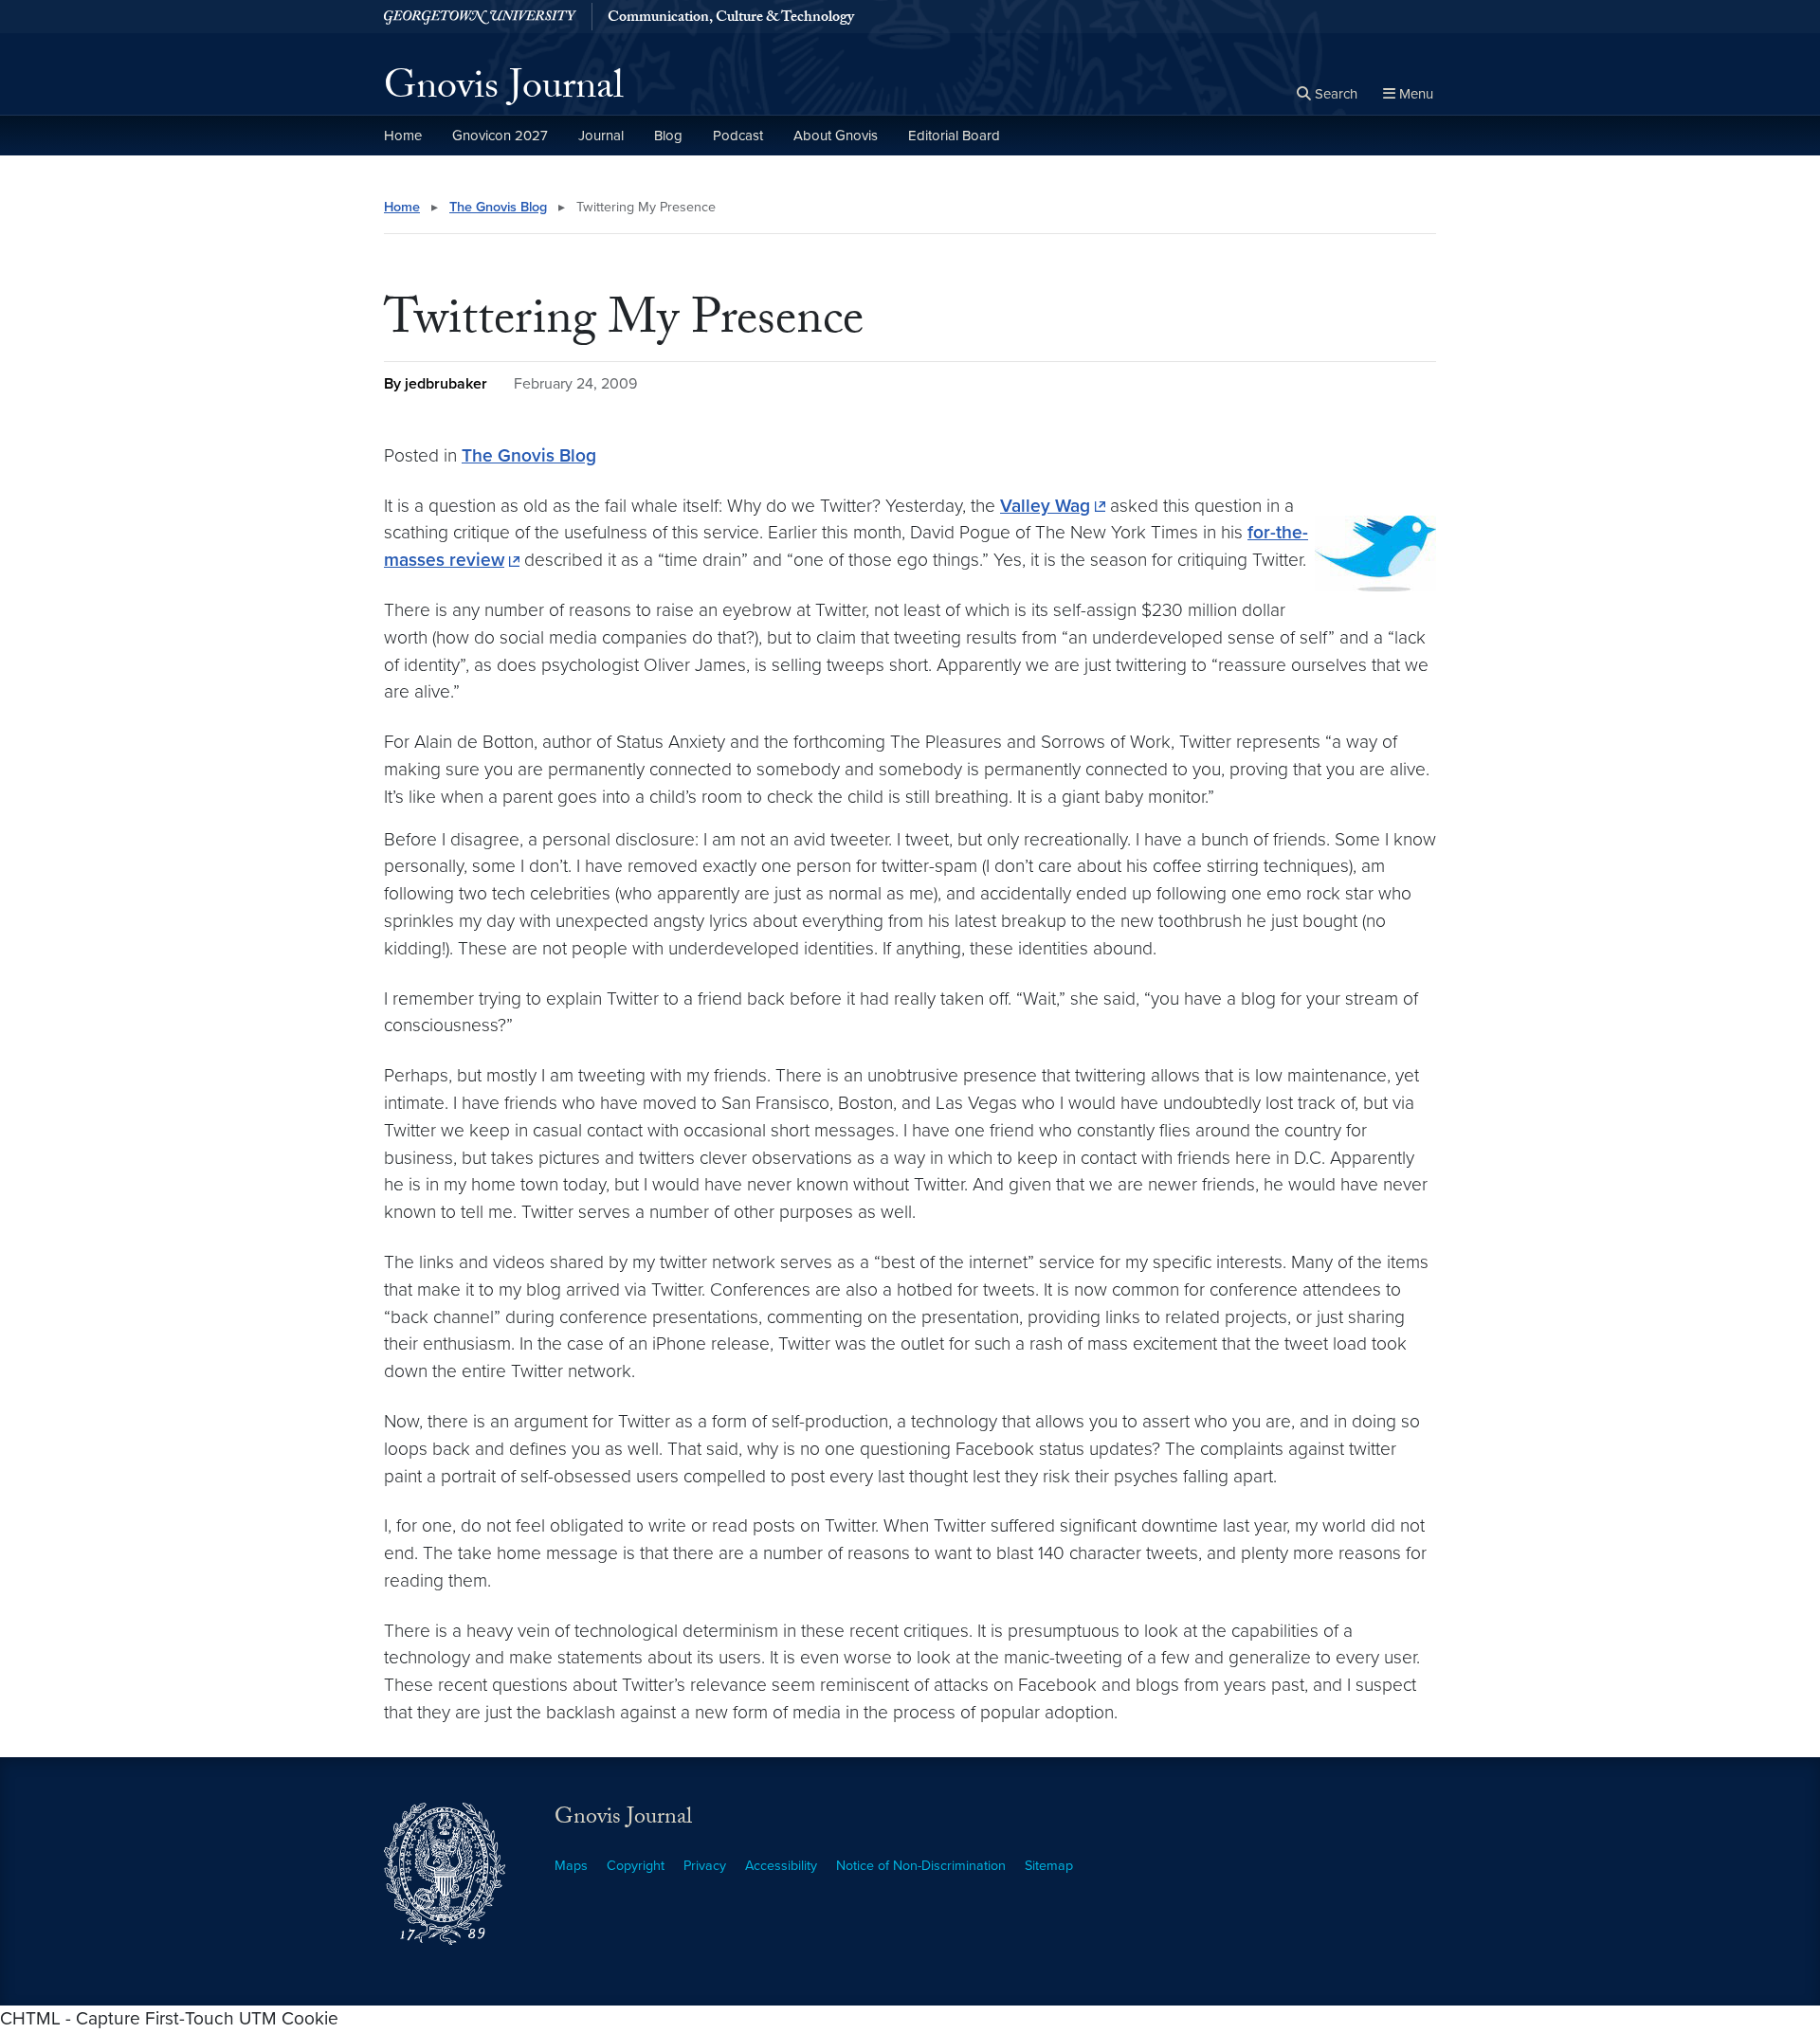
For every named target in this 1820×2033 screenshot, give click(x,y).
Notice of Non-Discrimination (921, 1866)
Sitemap (1049, 1866)
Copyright (636, 1866)
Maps (571, 1866)
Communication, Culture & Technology (731, 19)
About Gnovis (836, 136)
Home (403, 136)
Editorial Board (954, 136)
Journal (601, 136)
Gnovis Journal (504, 91)
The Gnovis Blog (498, 207)
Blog (668, 136)
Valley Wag (1045, 506)
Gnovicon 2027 (500, 136)
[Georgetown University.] (480, 17)
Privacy (705, 1866)
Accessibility (781, 1866)
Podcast (738, 136)
